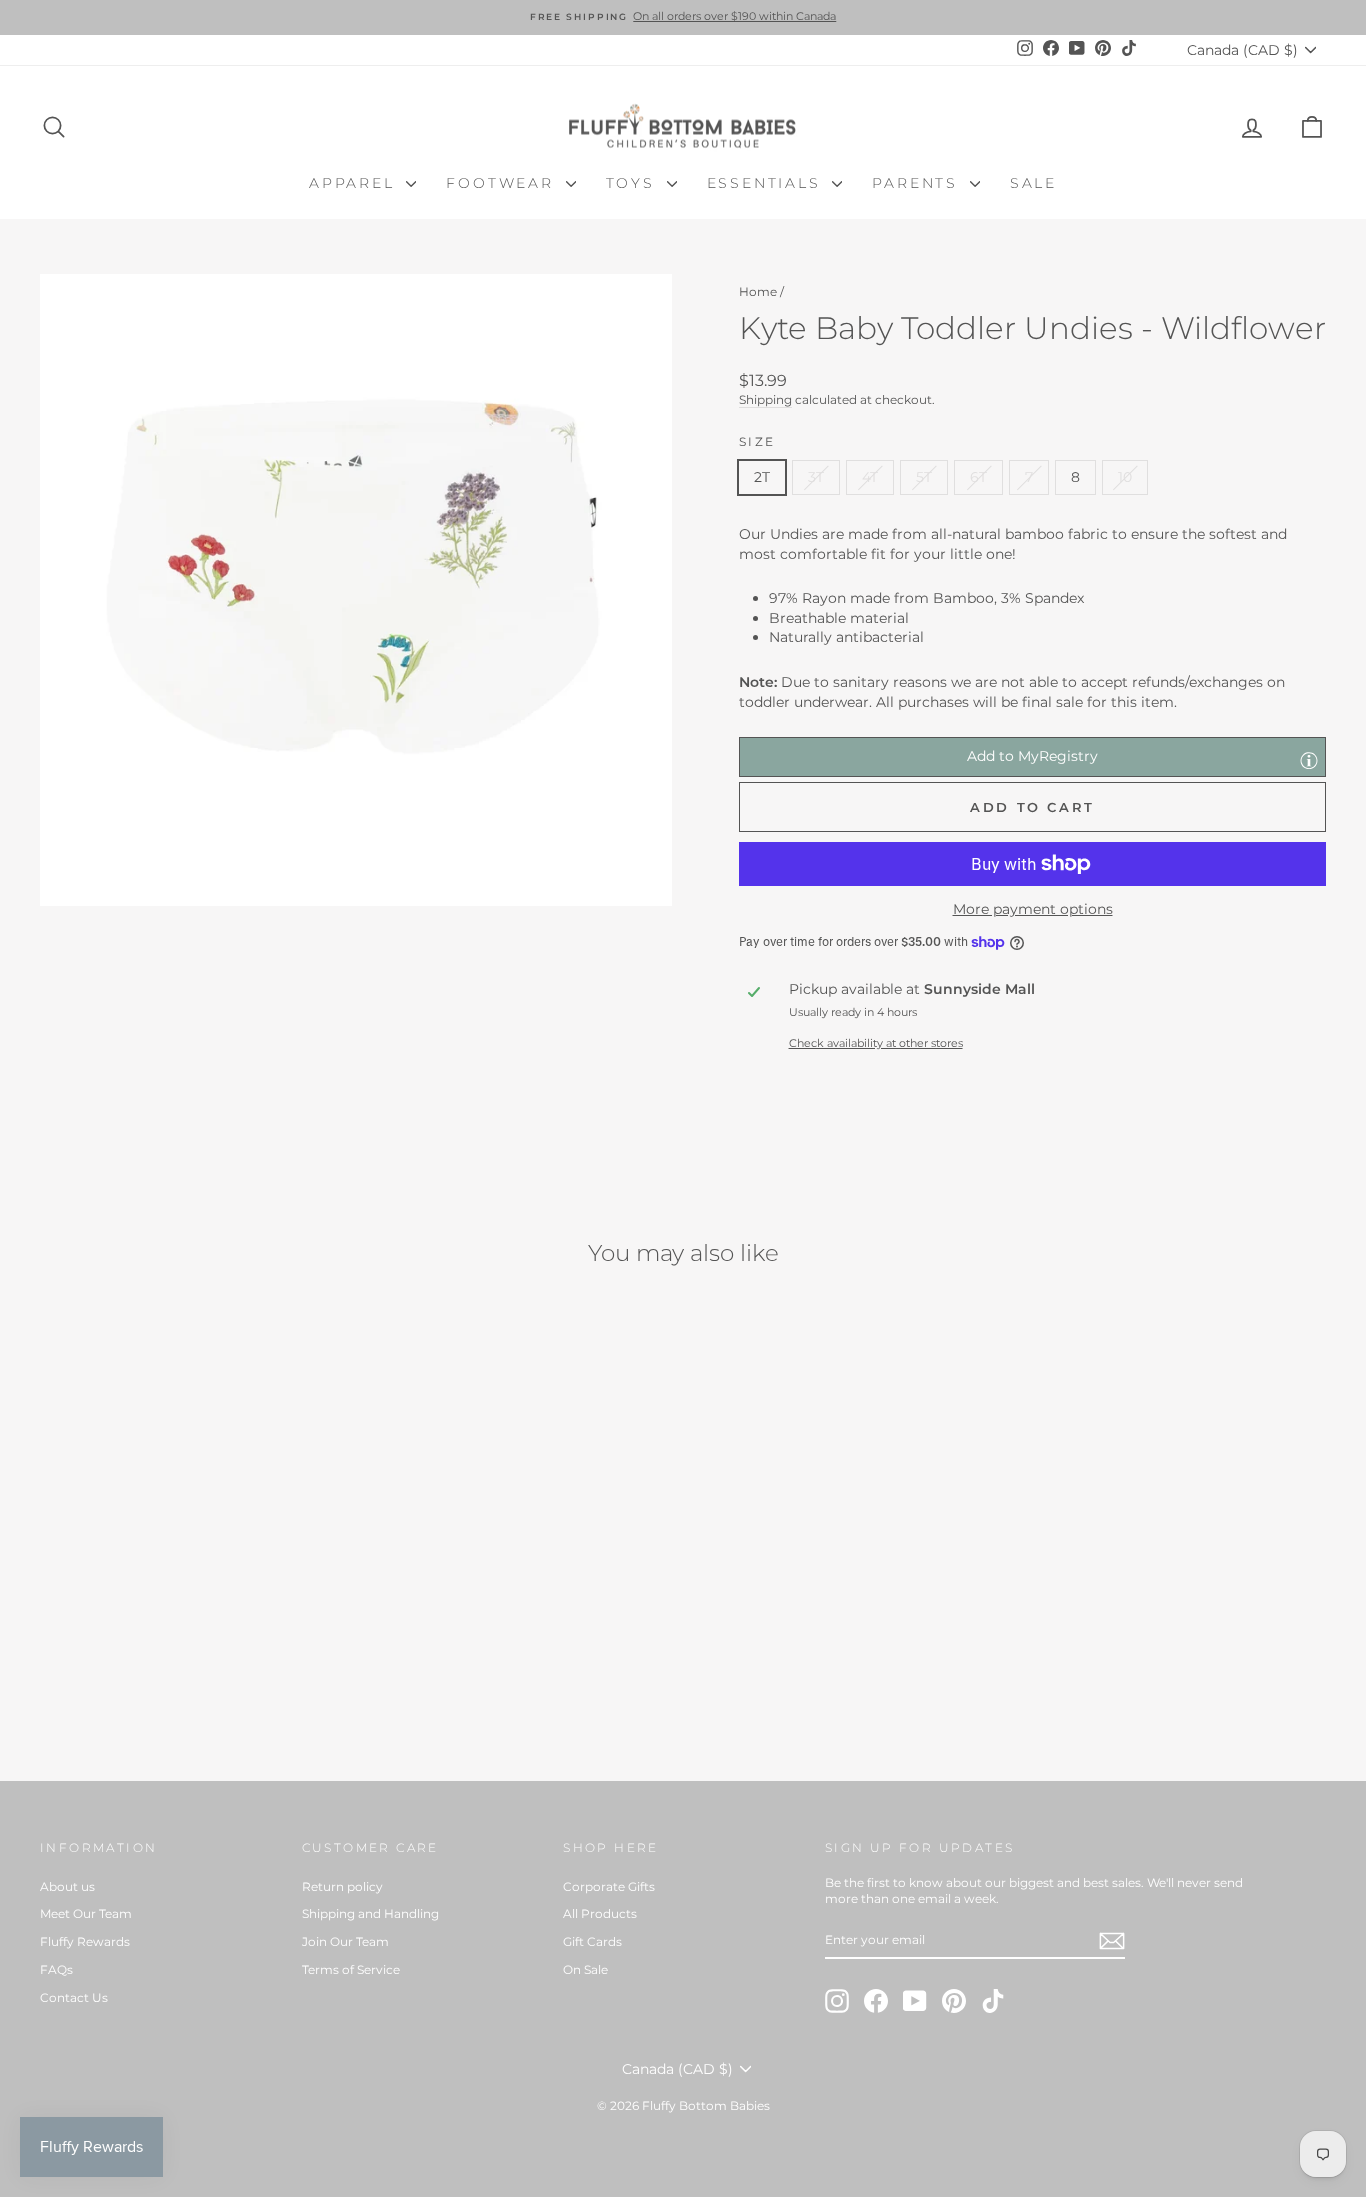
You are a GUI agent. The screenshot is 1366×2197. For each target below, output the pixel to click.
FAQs (56, 1969)
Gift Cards (592, 1941)
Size (757, 441)
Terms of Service (351, 1969)
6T (978, 477)
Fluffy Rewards (85, 1941)
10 (1125, 477)
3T (816, 477)
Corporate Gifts (609, 1886)
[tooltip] (1309, 760)
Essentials (767, 183)
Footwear (503, 183)
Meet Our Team (86, 1913)
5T (924, 477)
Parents (918, 183)
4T (870, 477)
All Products (600, 1913)
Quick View (192, 1601)
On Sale (585, 1969)
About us (67, 1886)
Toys (634, 183)
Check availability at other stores (876, 1043)
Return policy (342, 1886)
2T (762, 477)
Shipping (765, 399)
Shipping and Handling (370, 1913)
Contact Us (74, 1997)
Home (758, 291)
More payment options (1033, 909)
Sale (1033, 183)
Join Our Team (345, 1941)
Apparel (355, 183)
